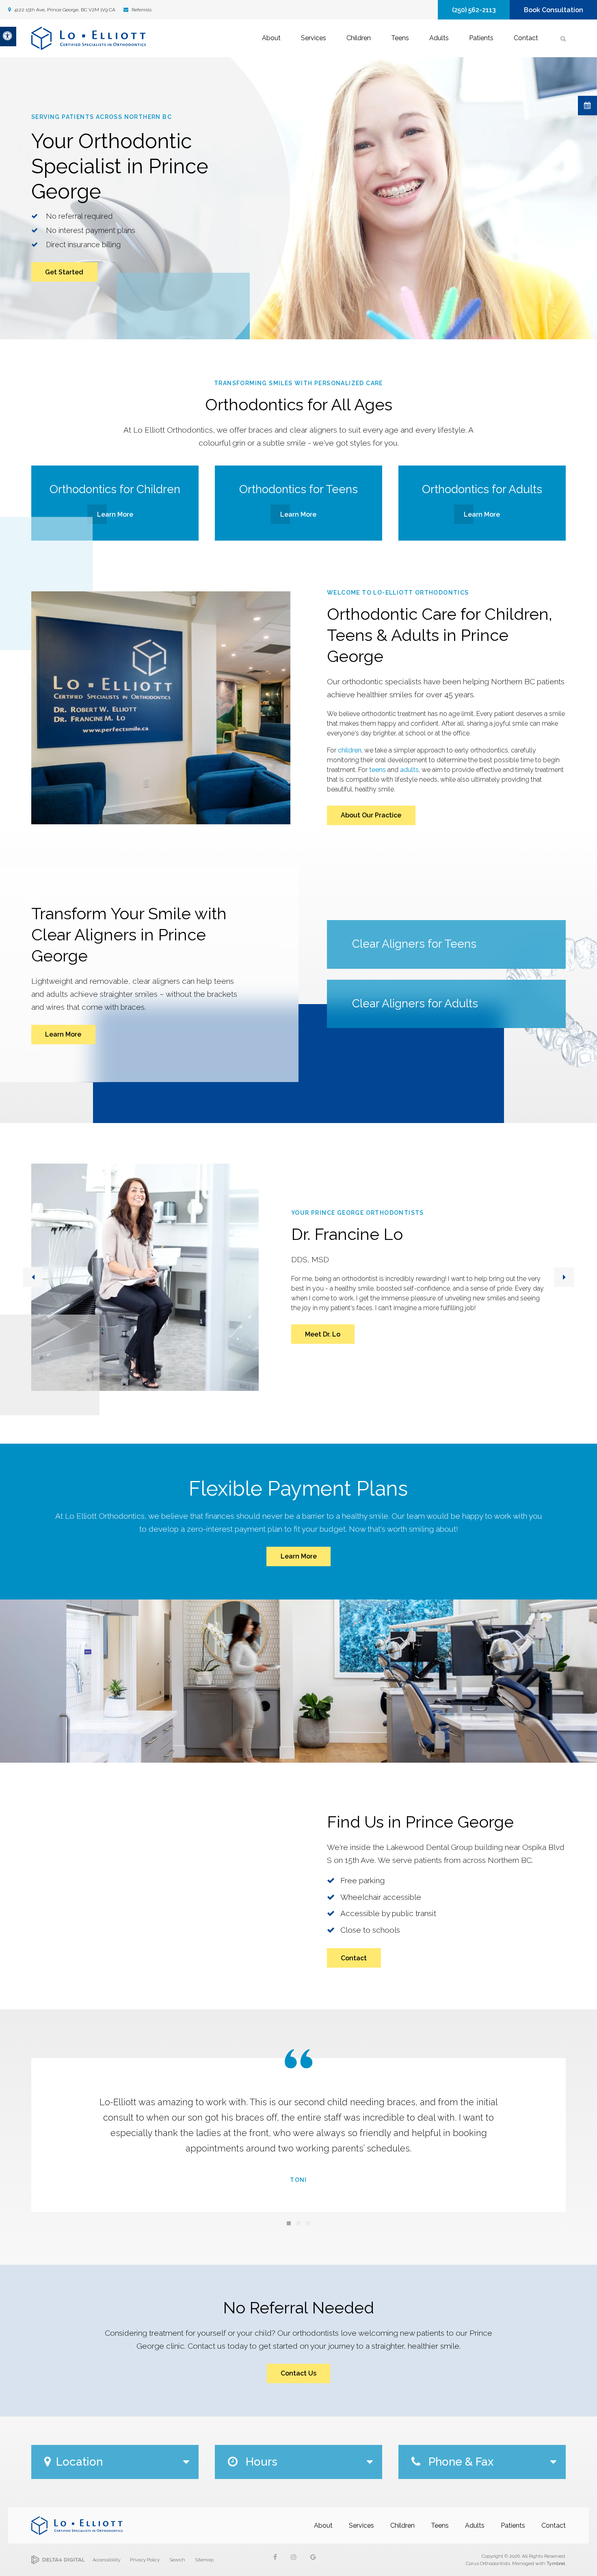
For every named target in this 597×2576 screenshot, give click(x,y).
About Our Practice (371, 815)
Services (361, 2525)
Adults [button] (439, 38)
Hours (260, 2462)
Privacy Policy (145, 2560)
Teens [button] (400, 38)
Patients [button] (481, 38)
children (350, 750)
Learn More (115, 514)
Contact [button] (526, 38)
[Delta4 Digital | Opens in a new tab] (58, 2560)
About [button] (271, 38)
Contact (354, 1958)
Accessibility (106, 2560)
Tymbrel (556, 2563)
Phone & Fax (460, 2462)
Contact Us (298, 2373)
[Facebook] (281, 2560)
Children (402, 2525)
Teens (440, 2525)
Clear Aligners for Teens (414, 944)
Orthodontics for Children (115, 489)
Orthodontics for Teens (298, 489)
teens (377, 770)
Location (79, 2462)
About (323, 2525)
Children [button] (359, 38)
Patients (513, 2525)
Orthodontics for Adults (482, 489)
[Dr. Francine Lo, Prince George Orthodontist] (145, 1277)
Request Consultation (587, 106)
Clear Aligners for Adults (415, 1003)
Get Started (64, 272)
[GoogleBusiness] (316, 2560)
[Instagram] (298, 2560)
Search (177, 2560)
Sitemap (204, 2560)
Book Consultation (554, 10)
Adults (475, 2525)
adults (409, 770)
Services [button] (314, 38)
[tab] (289, 2223)
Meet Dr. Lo (323, 1334)
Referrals (141, 10)
